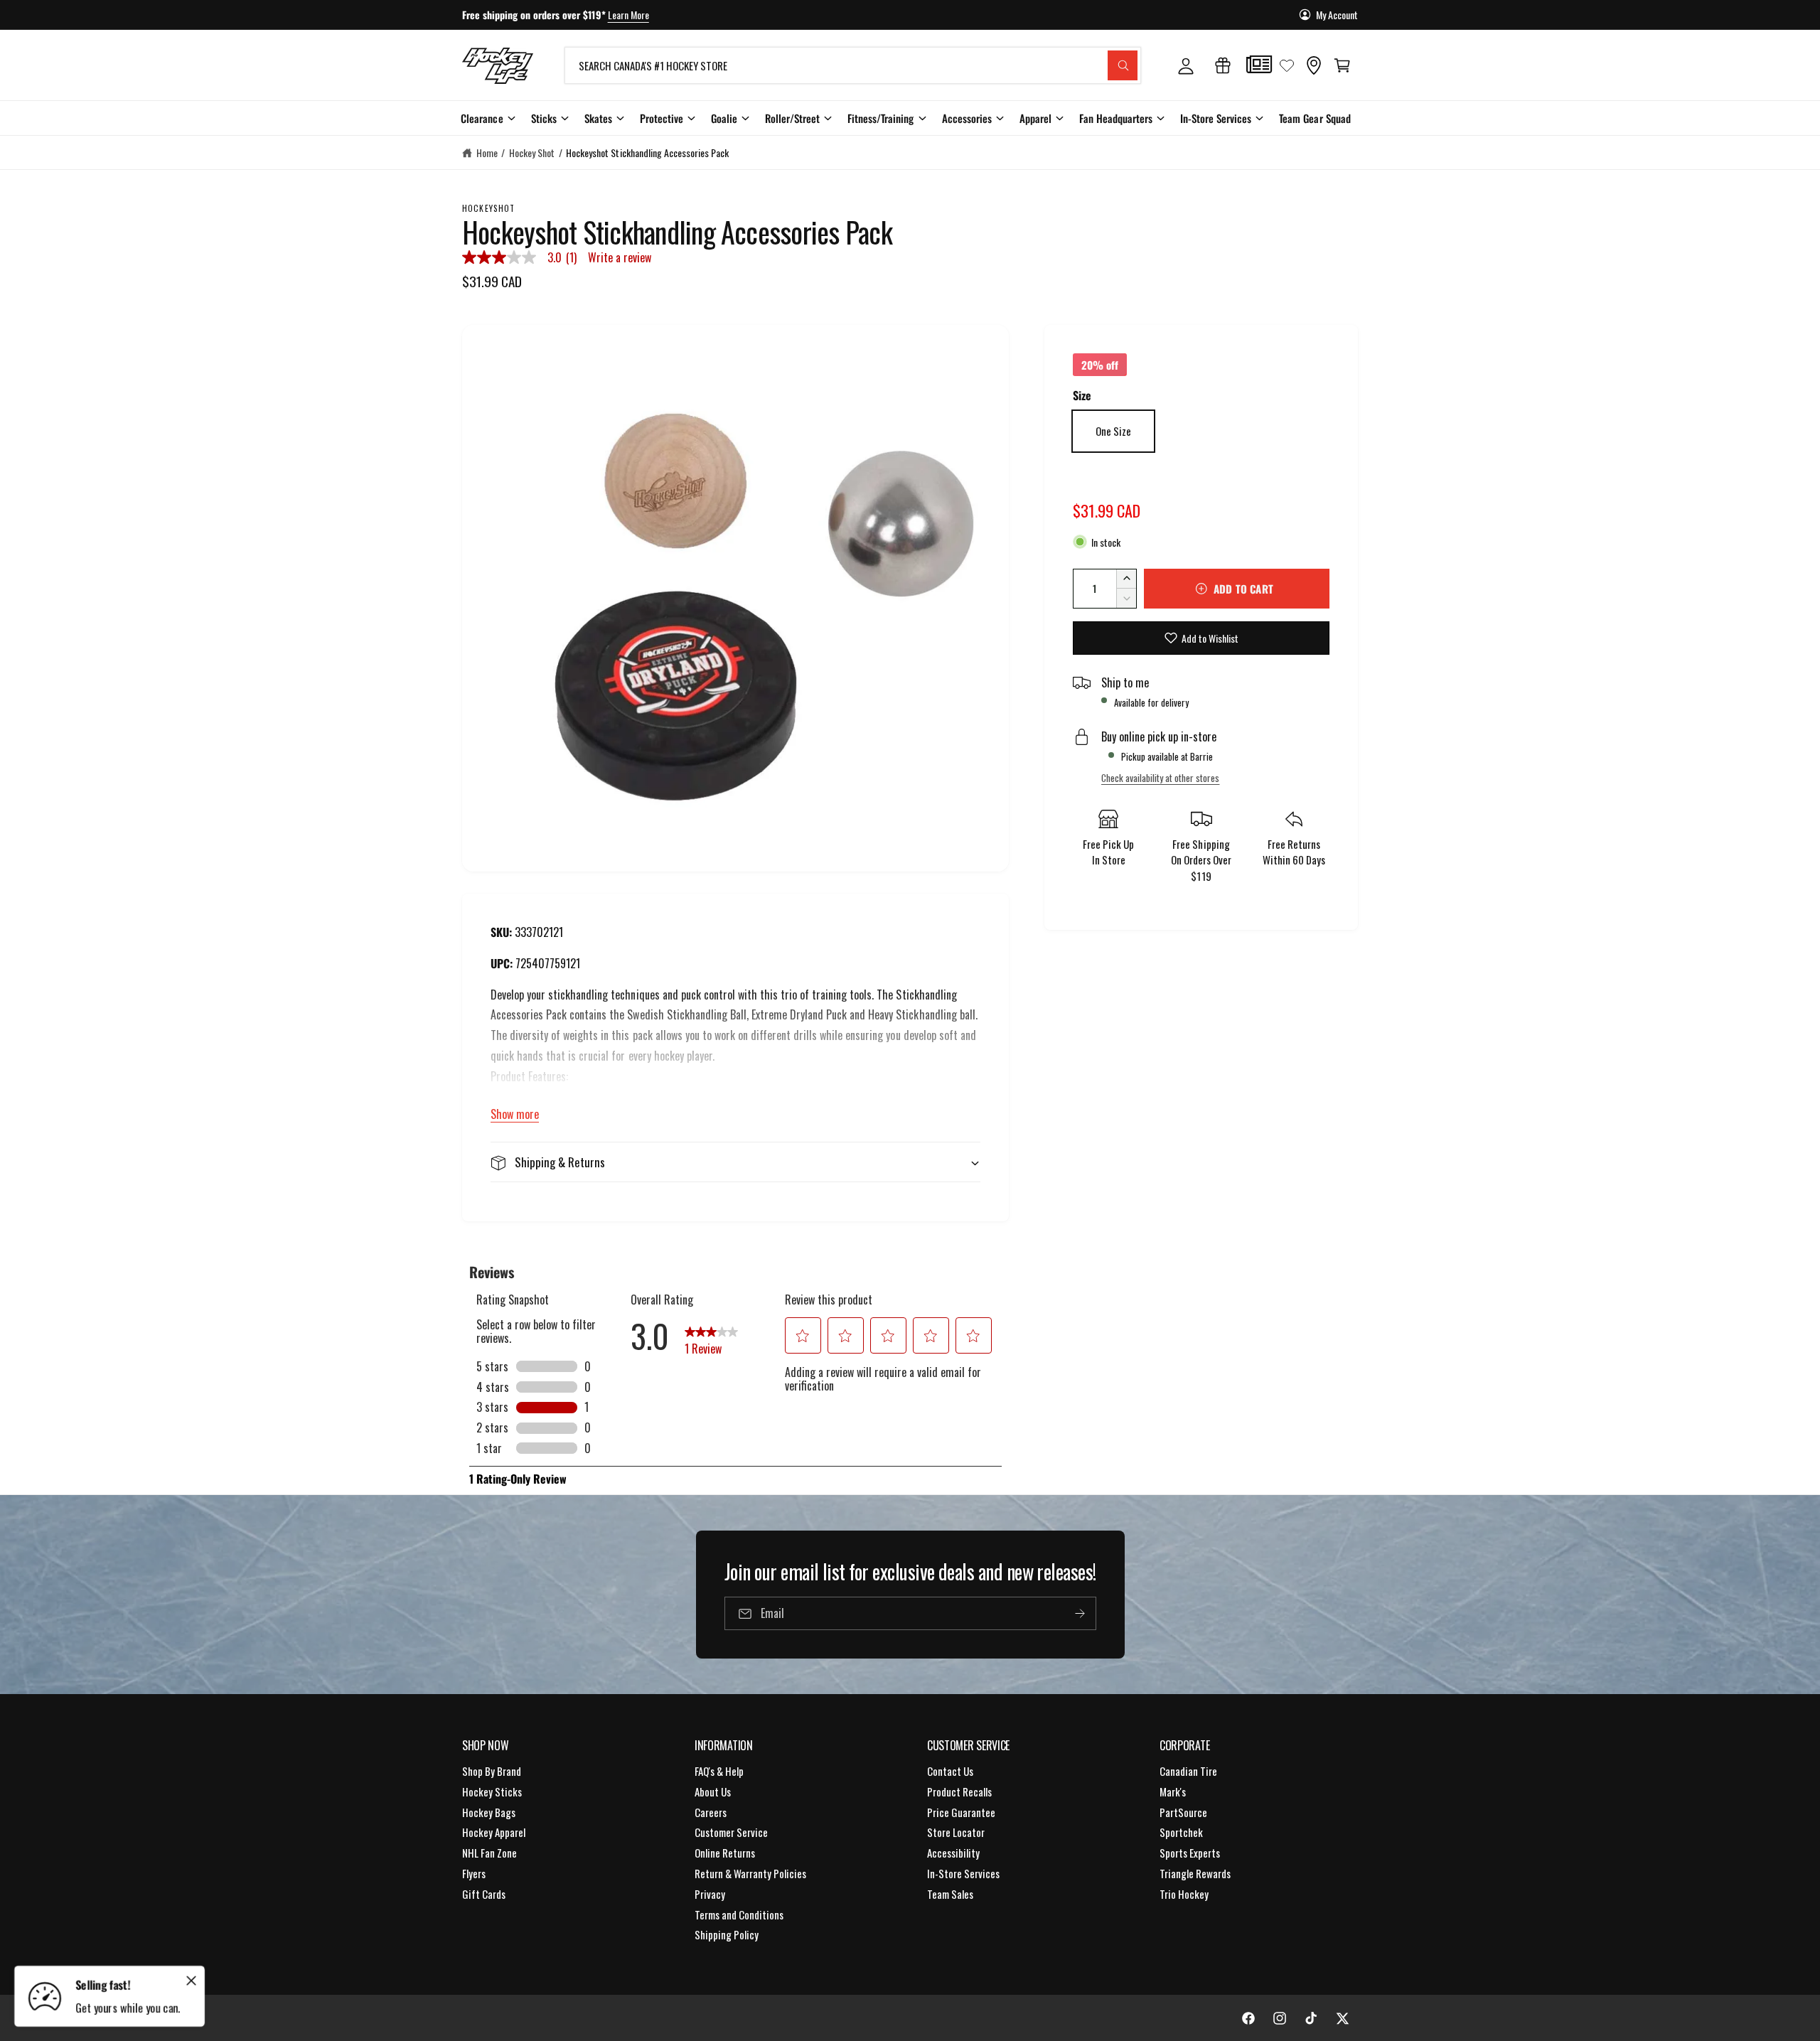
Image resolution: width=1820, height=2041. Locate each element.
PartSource (1183, 1812)
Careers (711, 1812)
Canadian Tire (1188, 1771)
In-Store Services (1216, 118)
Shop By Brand (492, 1771)
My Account (1337, 15)
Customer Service (731, 1832)
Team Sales (950, 1894)
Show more (515, 1114)
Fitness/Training (880, 118)
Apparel (1035, 118)
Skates (598, 118)
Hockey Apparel (494, 1832)
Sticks (544, 118)
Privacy (710, 1894)
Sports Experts (1190, 1853)
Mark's (1173, 1791)
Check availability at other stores (1160, 778)
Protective (662, 118)
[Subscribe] (1079, 1613)
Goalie (724, 118)
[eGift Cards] (1223, 65)
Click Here (663, 15)
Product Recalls (959, 1791)
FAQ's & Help (719, 1771)
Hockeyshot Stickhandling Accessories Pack (647, 152)
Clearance (482, 118)
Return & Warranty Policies (750, 1873)
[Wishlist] (1287, 65)
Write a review (620, 257)
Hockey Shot (532, 152)
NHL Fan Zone (489, 1853)
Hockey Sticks (492, 1791)
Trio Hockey (1184, 1894)
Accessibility (953, 1853)
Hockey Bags (489, 1812)
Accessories (967, 118)
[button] (1342, 65)
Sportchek (1181, 1832)
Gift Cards (484, 1894)
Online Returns (725, 1853)
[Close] (191, 1981)
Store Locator (956, 1832)
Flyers (474, 1873)
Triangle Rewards (1195, 1873)
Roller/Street (792, 118)
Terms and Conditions (739, 1914)
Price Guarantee (961, 1812)
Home (487, 152)
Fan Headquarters (1116, 118)
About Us (713, 1791)
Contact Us (950, 1771)
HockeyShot (489, 208)
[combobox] (853, 65)
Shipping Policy (727, 1934)
